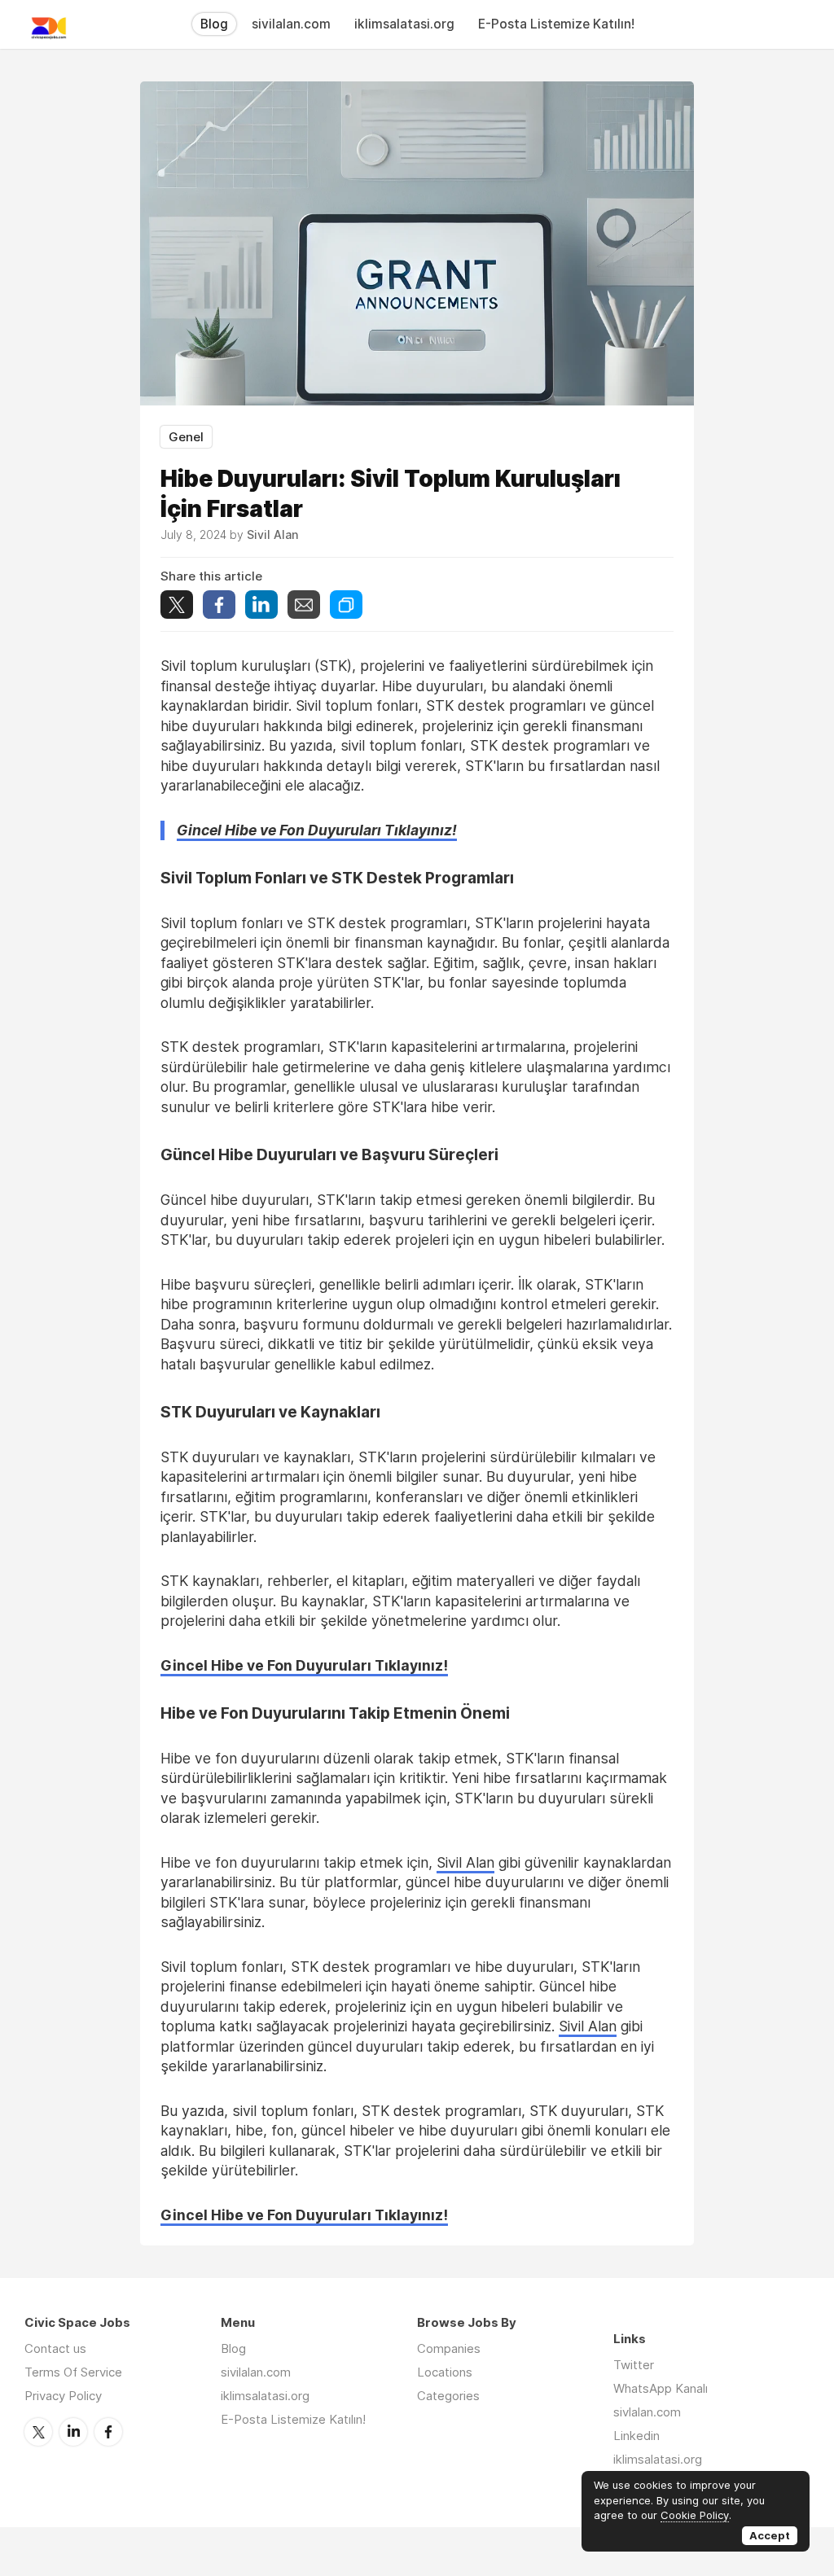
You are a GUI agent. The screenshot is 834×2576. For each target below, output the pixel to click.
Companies (449, 2348)
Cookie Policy (695, 2515)
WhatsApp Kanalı (661, 2388)
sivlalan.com (647, 2412)
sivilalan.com (291, 24)
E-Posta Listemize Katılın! (556, 24)
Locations (445, 2372)
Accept (770, 2535)
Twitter (38, 2432)
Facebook (108, 2432)
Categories (448, 2396)
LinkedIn (73, 2432)
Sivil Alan (465, 1862)
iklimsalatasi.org (404, 24)
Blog (214, 24)
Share (219, 605)
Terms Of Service (73, 2372)
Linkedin (636, 2436)
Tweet (177, 605)
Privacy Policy (63, 2396)
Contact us (55, 2348)
